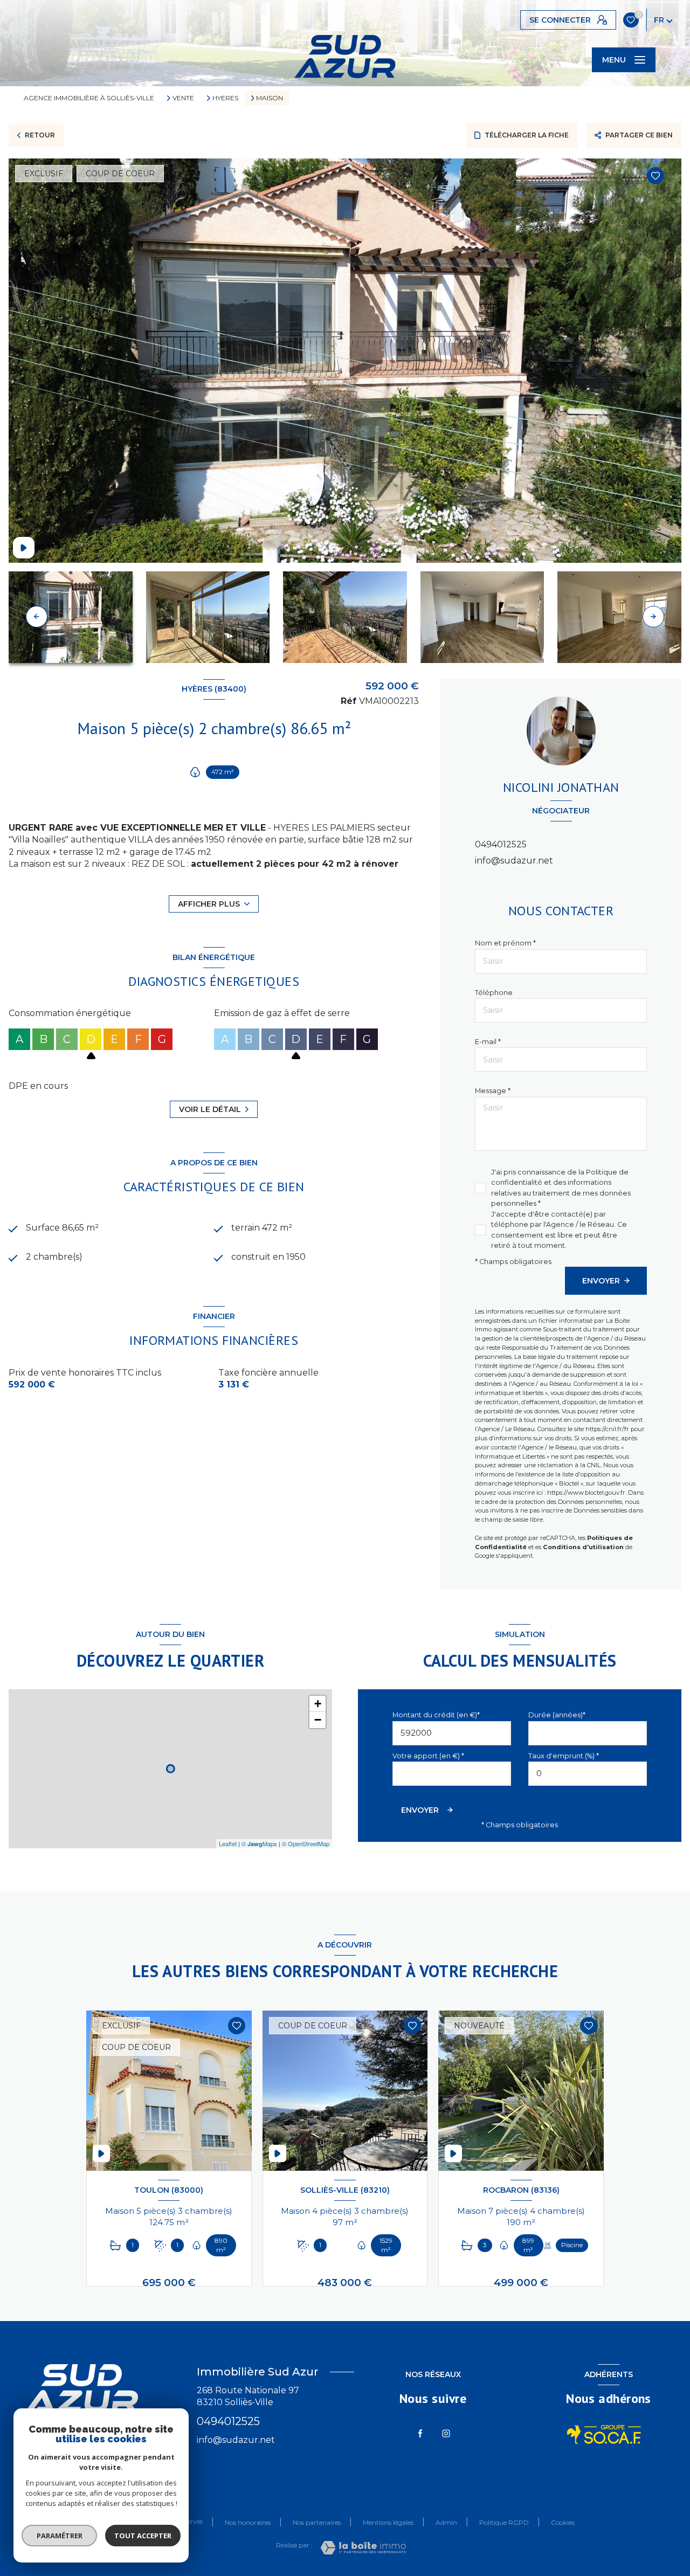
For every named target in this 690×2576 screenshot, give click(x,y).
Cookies (563, 2523)
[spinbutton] (588, 1774)
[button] (653, 617)
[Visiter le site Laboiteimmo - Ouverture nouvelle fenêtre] (363, 2548)
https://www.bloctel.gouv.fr (586, 1493)
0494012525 (501, 844)
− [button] (318, 1720)
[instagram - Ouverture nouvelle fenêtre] (446, 2433)
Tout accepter (143, 2536)
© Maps (259, 1843)
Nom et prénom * (505, 943)
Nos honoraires (248, 2522)
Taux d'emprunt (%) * (564, 1756)
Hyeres (225, 98)
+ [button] (318, 1704)
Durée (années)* (557, 1715)
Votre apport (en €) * (428, 1756)
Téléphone (494, 993)
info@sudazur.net (514, 861)
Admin (446, 2522)
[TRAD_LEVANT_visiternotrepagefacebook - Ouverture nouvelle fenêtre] (420, 2433)
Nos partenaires (317, 2522)
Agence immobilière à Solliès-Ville (89, 98)
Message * (493, 1091)
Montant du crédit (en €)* (436, 1715)
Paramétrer (60, 2536)
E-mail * (488, 1042)
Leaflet (228, 1843)
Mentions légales (388, 2522)
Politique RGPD (504, 2522)
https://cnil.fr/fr (607, 1429)
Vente (183, 98)
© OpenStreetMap (306, 1843)
